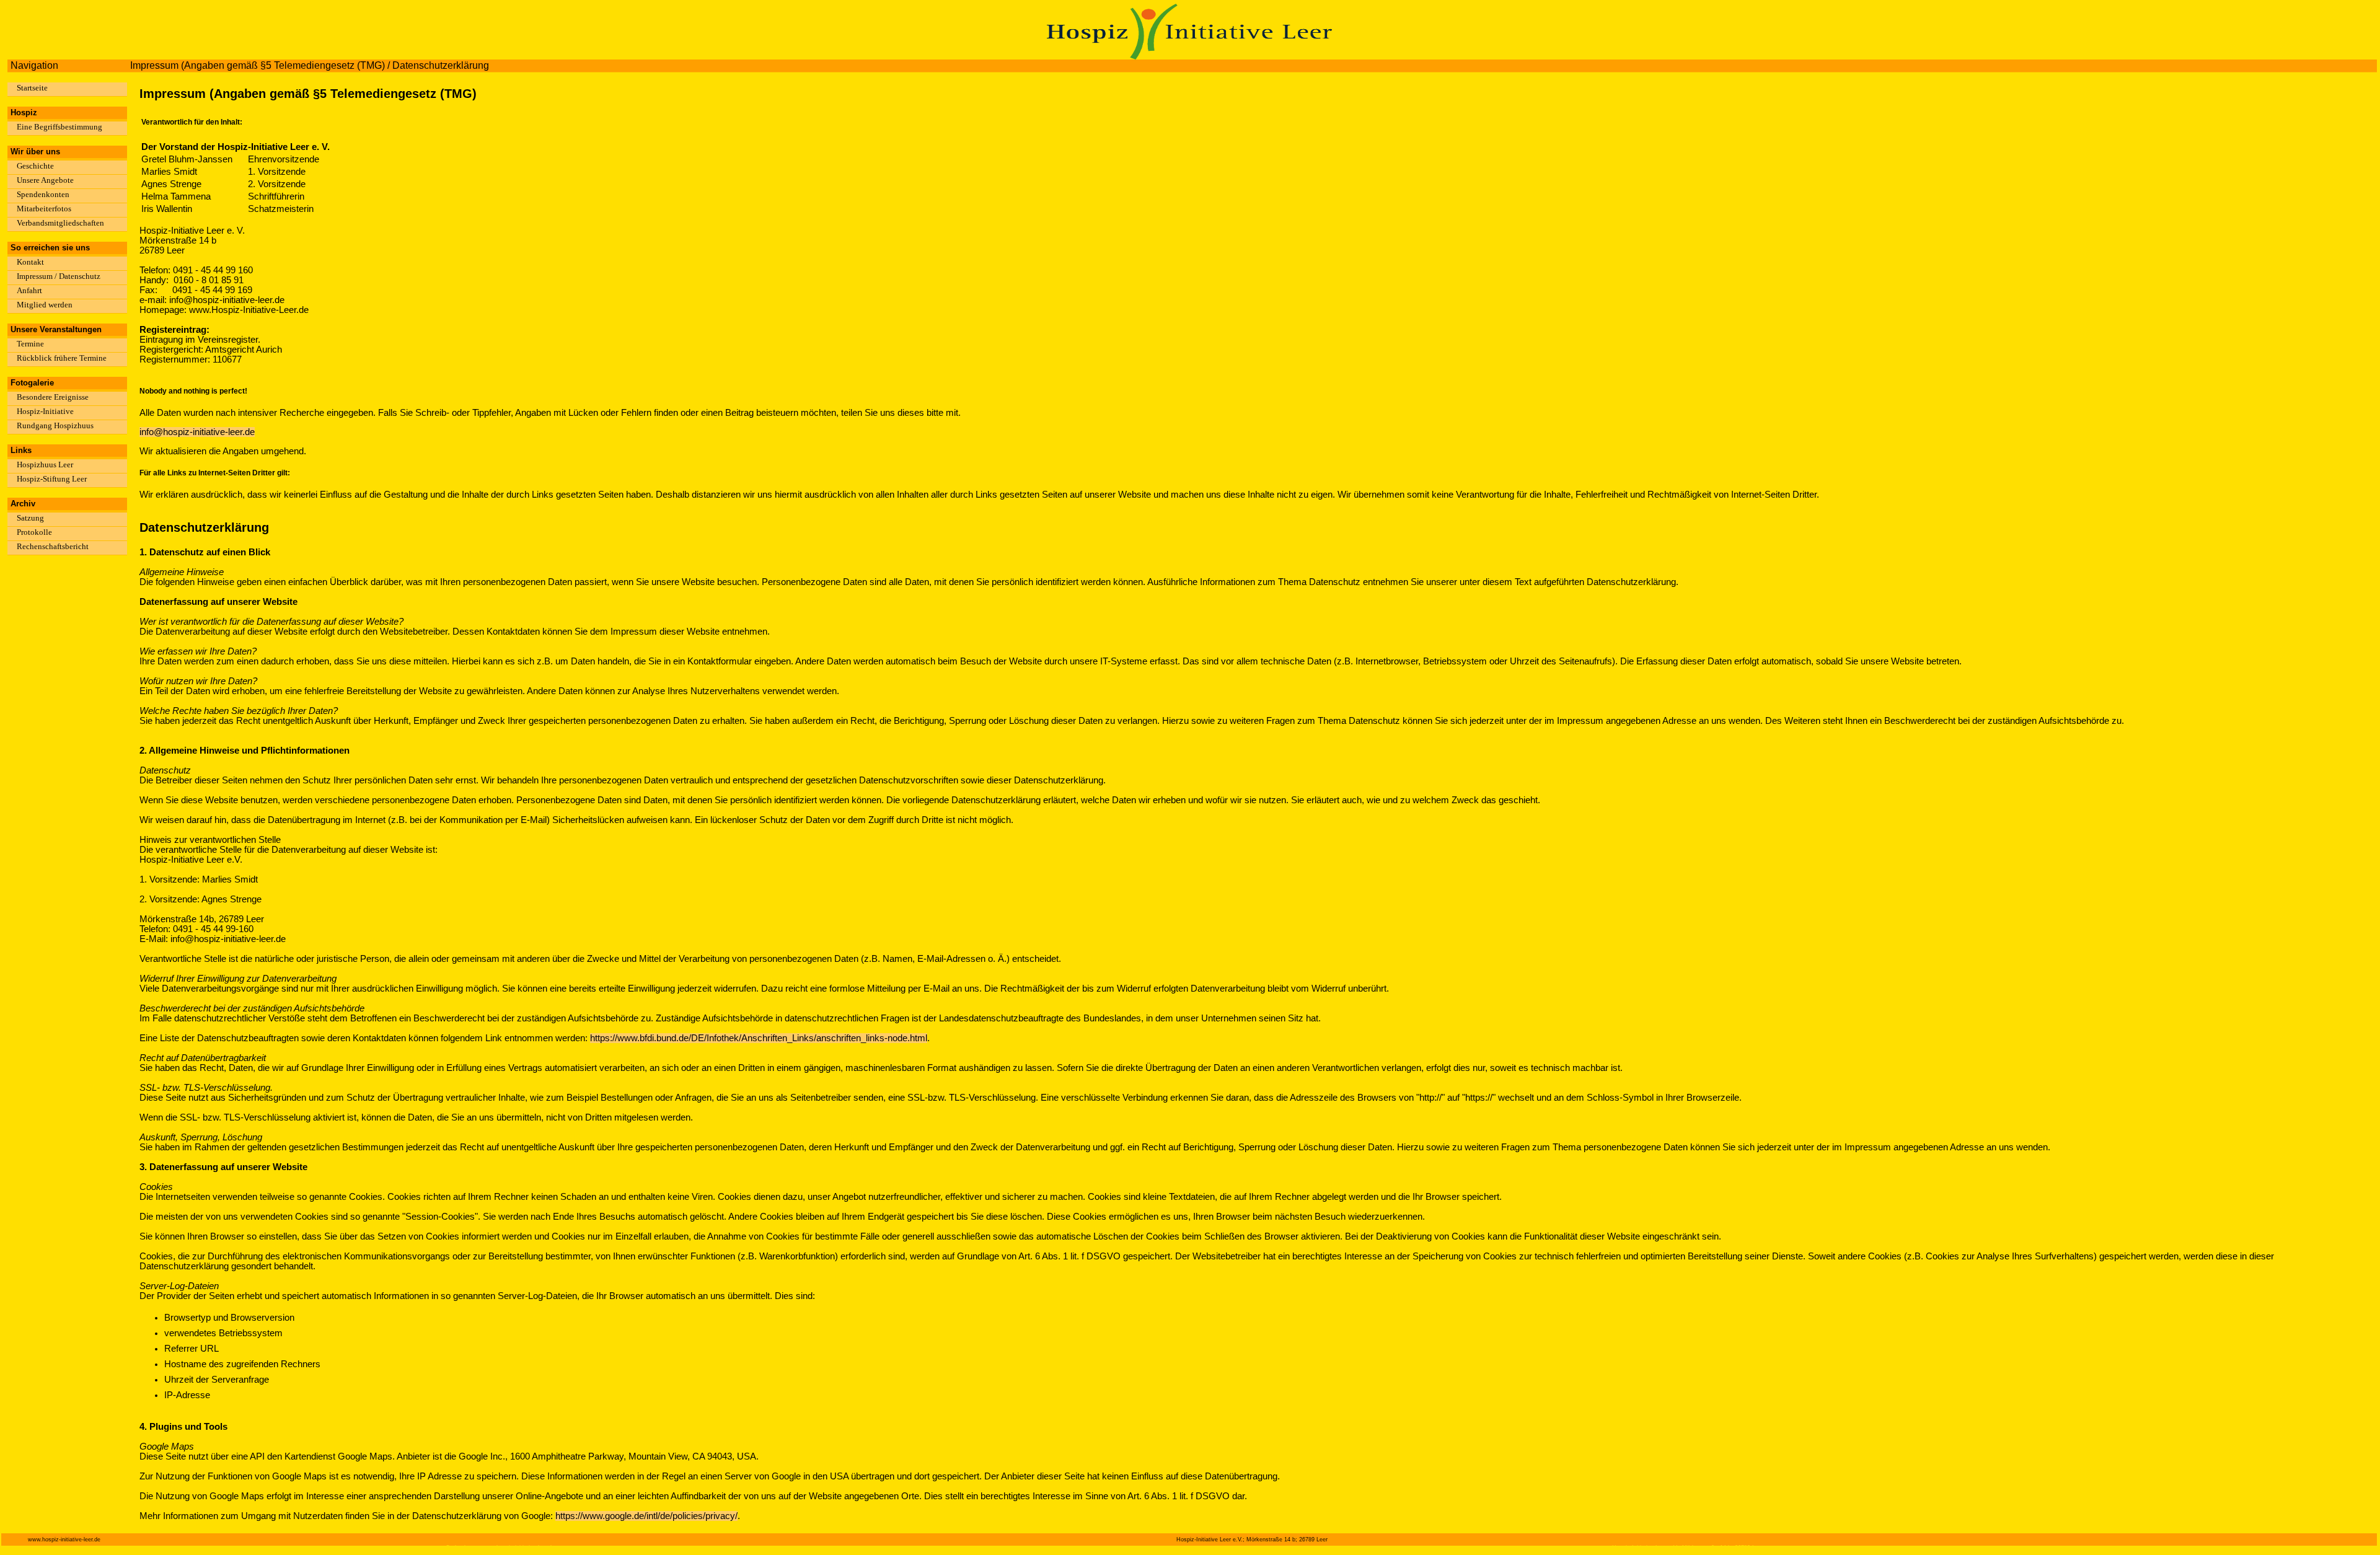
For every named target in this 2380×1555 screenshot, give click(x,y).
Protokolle (34, 532)
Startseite (32, 88)
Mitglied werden (45, 305)
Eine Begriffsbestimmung (59, 127)
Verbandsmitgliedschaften (60, 223)
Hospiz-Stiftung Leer (52, 479)
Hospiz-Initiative (45, 411)
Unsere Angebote (45, 180)
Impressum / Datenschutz (59, 276)
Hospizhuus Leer (45, 465)
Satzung (30, 518)
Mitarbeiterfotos (44, 209)
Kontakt (30, 262)
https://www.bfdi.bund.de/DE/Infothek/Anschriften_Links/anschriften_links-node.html (759, 1038)
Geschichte (35, 166)
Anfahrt (29, 290)
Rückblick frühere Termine (62, 358)
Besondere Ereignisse (53, 397)
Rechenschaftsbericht (53, 546)
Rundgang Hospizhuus (55, 425)
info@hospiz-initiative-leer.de (197, 432)
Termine (30, 344)
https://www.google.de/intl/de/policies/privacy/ (646, 1516)
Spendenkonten (43, 194)
